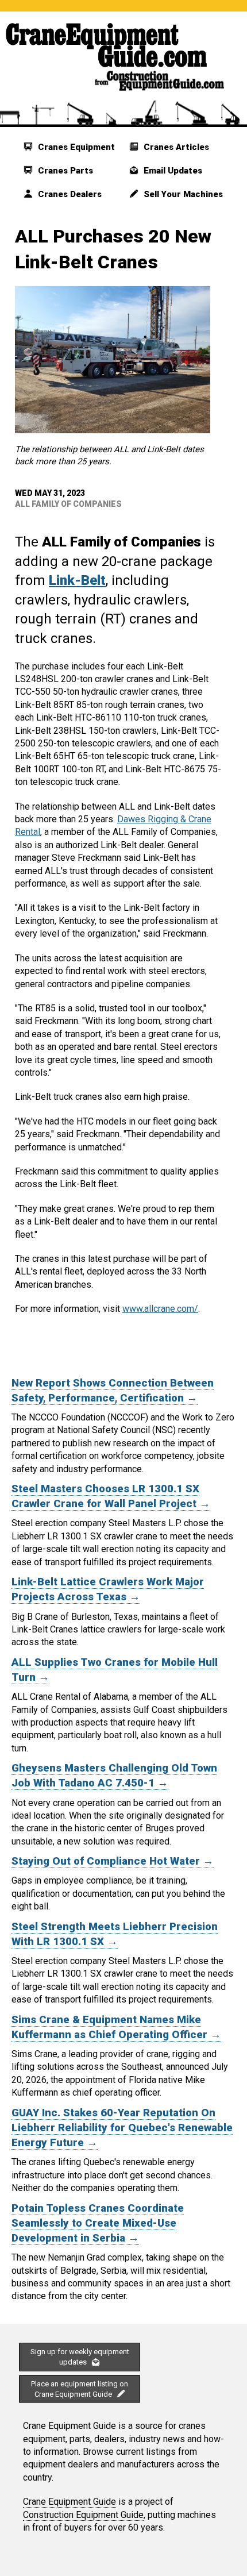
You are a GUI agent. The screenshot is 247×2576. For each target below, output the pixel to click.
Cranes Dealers (69, 194)
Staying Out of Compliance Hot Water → (113, 1861)
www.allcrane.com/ (160, 1309)
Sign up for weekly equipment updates (80, 2357)
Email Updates (172, 171)
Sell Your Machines (182, 194)
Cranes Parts (64, 171)
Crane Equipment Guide (70, 2502)
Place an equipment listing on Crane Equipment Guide (80, 2389)
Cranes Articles (175, 147)
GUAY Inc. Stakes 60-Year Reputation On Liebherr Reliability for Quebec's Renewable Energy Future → (122, 2128)
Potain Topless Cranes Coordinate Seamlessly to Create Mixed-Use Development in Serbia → (98, 2223)
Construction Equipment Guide (83, 2515)
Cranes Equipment (75, 147)
